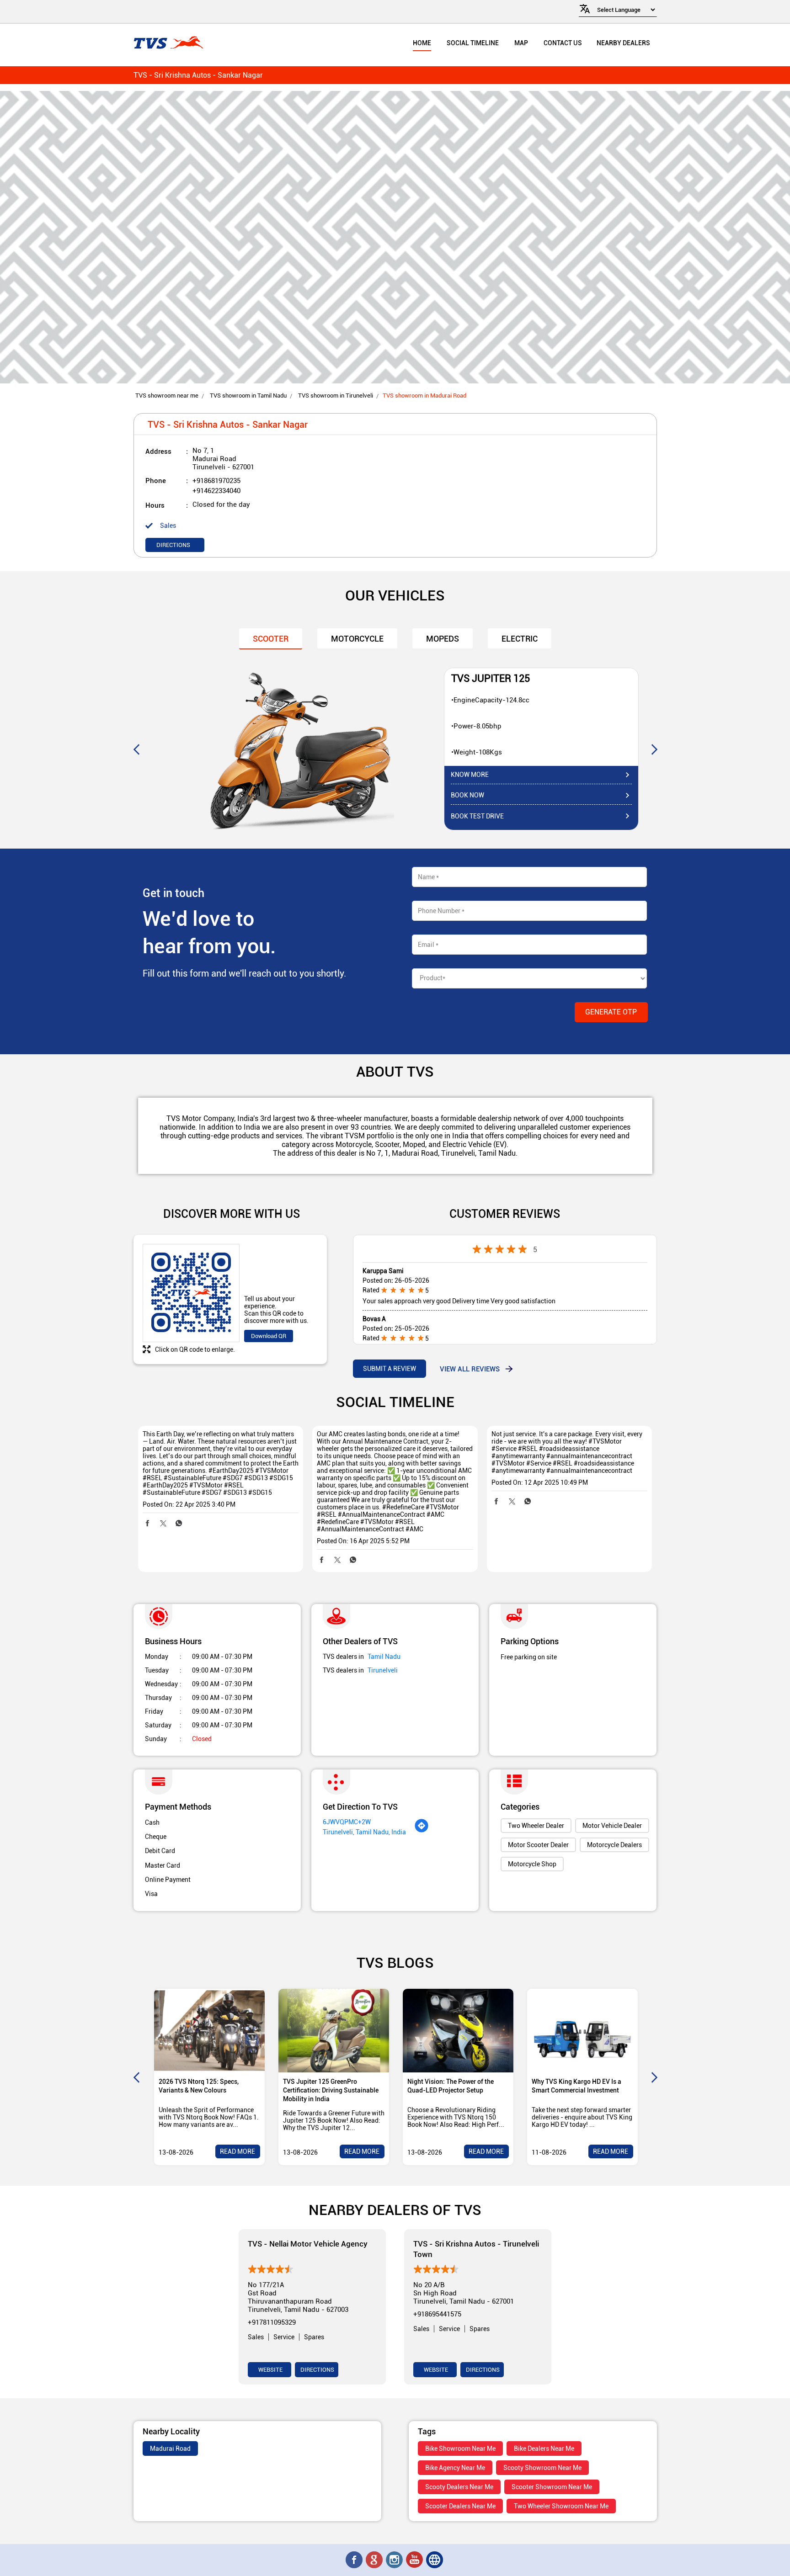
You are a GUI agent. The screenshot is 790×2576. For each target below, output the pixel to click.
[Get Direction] (422, 1831)
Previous (136, 749)
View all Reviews (470, 1369)
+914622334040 (216, 491)
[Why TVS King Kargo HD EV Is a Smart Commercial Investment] (582, 2031)
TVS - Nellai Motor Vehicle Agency (308, 2244)
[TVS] (168, 43)
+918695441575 (437, 2314)
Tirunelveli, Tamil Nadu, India (364, 1832)
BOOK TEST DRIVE (477, 816)
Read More (238, 2151)
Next (654, 749)
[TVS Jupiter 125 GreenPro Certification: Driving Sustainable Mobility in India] (334, 2031)
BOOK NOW (467, 795)
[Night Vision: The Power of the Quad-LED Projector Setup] (458, 2031)
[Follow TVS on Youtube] (415, 2560)
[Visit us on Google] (375, 2560)
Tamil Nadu (384, 1657)
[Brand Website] (435, 2560)
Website (270, 2370)
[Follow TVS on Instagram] (395, 2560)
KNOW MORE (470, 775)
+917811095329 (272, 2322)
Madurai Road (170, 2449)
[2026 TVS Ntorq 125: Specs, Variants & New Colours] (209, 2031)
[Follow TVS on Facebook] (355, 2560)
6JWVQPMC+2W (347, 1822)
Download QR (269, 1336)
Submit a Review (390, 1369)
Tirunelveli (383, 1670)
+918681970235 (216, 481)
